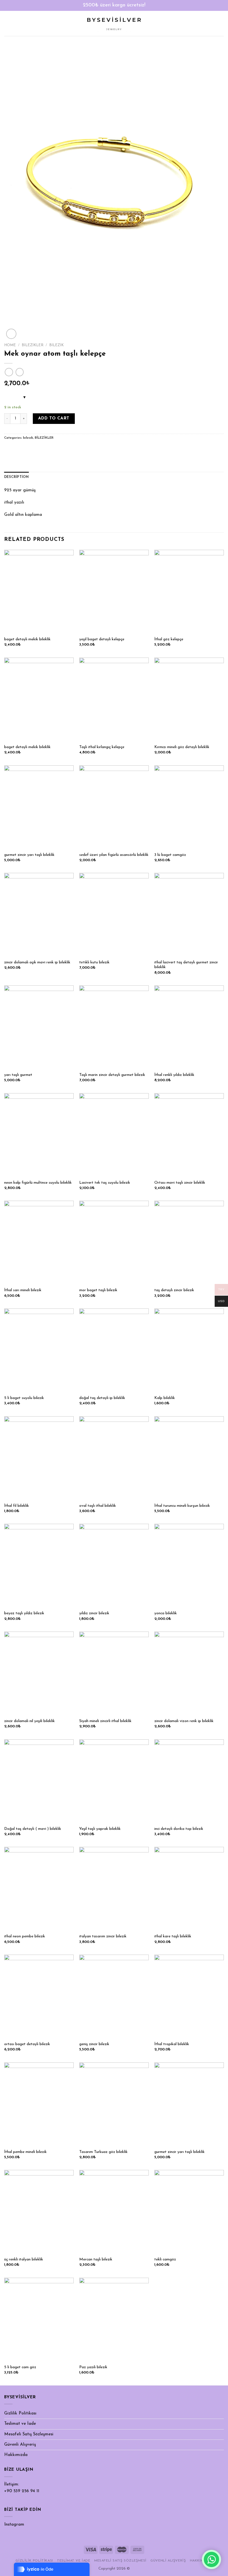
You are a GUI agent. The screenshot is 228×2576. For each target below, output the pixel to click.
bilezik (56, 345)
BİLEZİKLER (33, 345)
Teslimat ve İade (20, 2424)
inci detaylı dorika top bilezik (179, 1829)
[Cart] (213, 23)
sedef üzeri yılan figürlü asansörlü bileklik (114, 855)
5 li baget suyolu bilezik (24, 1398)
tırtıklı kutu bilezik (94, 962)
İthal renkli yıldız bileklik (174, 1075)
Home (10, 345)
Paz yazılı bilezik (93, 2367)
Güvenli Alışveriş (20, 2445)
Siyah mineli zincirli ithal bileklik (105, 1721)
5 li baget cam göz (20, 2367)
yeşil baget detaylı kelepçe (102, 639)
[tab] (17, 477)
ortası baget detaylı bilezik (27, 2044)
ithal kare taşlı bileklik (173, 1936)
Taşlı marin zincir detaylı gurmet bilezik (112, 1075)
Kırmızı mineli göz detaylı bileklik (182, 747)
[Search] (222, 23)
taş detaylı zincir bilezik (174, 1290)
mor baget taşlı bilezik (98, 1290)
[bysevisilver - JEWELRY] (114, 24)
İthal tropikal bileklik (172, 2044)
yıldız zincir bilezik (94, 1613)
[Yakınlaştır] (11, 334)
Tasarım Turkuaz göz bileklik (103, 2152)
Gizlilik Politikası (20, 2413)
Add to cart (54, 418)
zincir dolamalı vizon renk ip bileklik (184, 1721)
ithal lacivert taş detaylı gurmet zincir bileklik (186, 965)
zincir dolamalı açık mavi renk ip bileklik (37, 962)
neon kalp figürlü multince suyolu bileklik (38, 1183)
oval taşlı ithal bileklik (98, 1506)
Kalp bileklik (165, 1398)
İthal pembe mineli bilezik (25, 2152)
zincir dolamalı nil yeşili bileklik (29, 1721)
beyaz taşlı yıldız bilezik (24, 1613)
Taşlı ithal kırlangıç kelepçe (102, 747)
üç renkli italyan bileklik (24, 2259)
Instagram (14, 2525)
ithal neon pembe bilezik (25, 1936)
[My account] (204, 23)
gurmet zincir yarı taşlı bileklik (29, 855)
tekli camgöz (165, 2259)
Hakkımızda (16, 2455)
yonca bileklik (166, 1613)
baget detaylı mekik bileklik (27, 639)
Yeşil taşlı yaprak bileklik (100, 1829)
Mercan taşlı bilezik (96, 2259)
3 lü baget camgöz (170, 855)
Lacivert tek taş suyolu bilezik (105, 1183)
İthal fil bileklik (17, 1506)
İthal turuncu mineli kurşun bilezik (182, 1506)
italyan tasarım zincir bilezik (103, 1936)
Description (17, 477)
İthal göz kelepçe (169, 639)
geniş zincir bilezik (94, 2044)
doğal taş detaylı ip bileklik (102, 1398)
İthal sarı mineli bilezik (23, 1290)
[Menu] (7, 23)
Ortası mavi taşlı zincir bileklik (180, 1183)
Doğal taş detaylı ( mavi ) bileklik (33, 1829)
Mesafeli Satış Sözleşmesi (29, 2434)
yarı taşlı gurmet (18, 1075)
